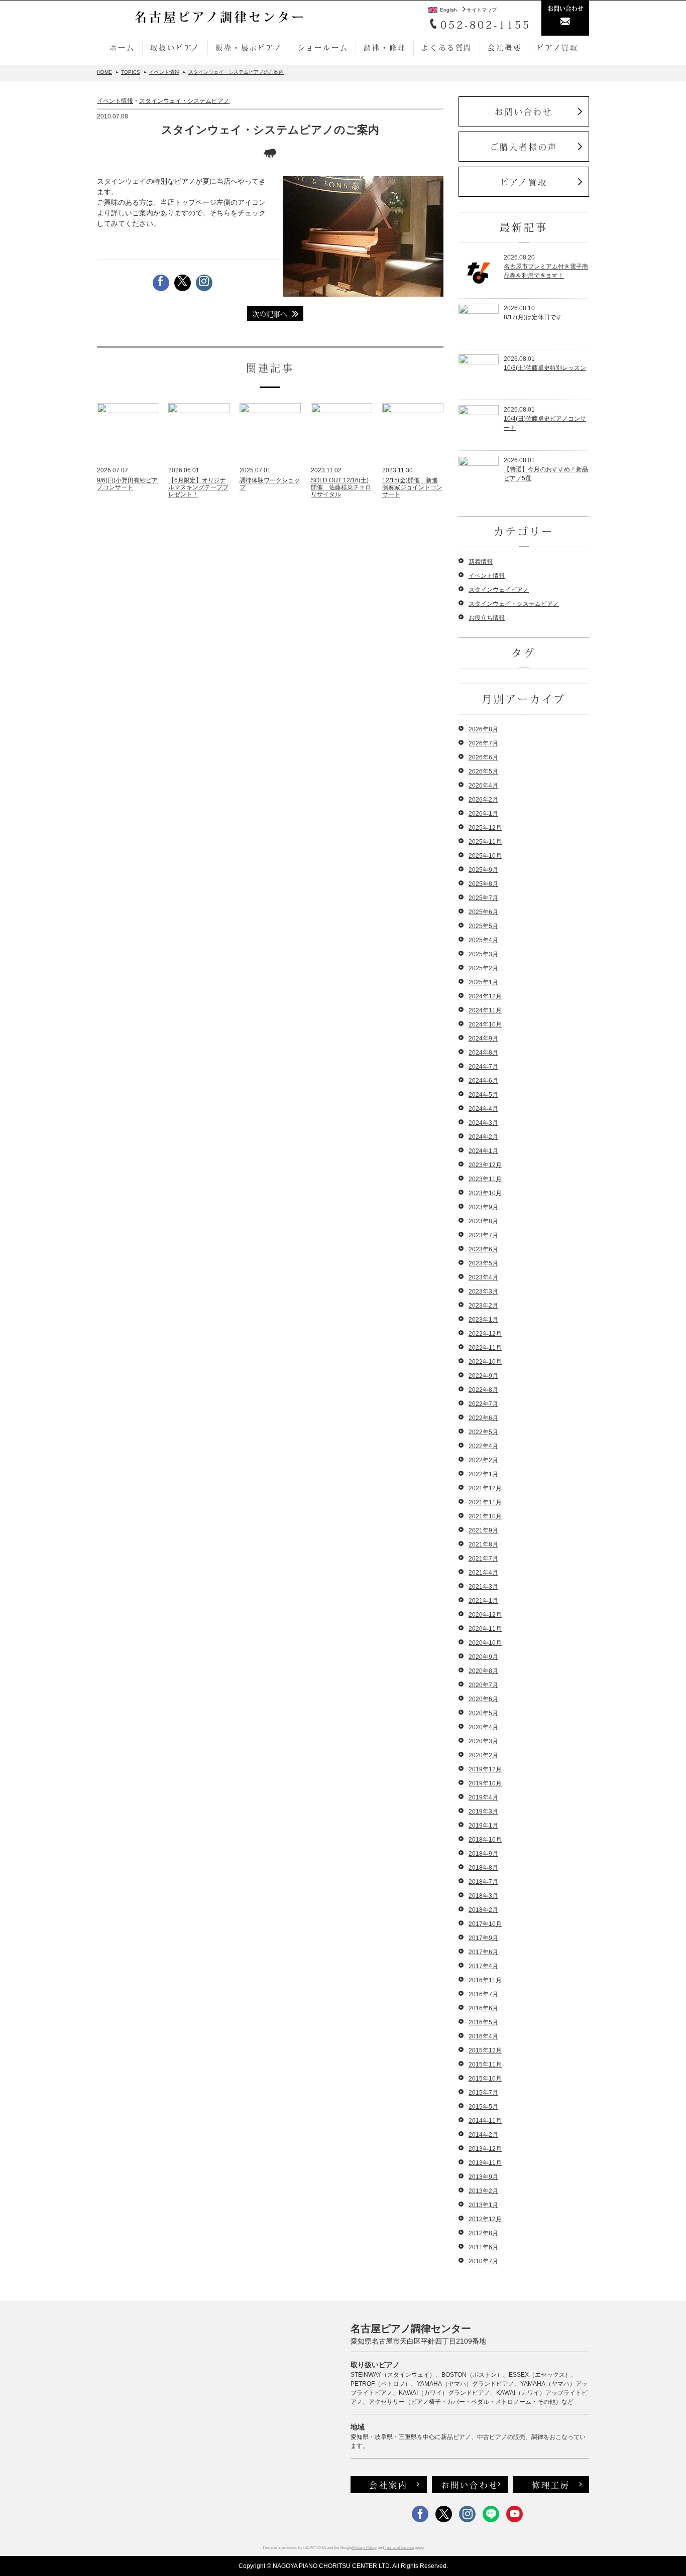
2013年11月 (485, 2163)
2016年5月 (483, 2022)
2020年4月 (483, 1727)
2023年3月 (483, 1292)
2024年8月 (483, 1053)
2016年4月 (483, 2036)
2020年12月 (485, 1615)
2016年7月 (483, 1994)
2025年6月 (483, 912)
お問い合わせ (524, 111)
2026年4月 (483, 786)
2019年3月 (483, 1812)
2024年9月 (483, 1039)
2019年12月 (485, 1769)
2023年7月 (483, 1235)
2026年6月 (483, 757)
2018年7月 (483, 1882)
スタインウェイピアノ (499, 590)
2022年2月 (483, 1460)
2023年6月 (483, 1249)
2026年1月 (483, 814)
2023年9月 (483, 1207)
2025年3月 (483, 954)
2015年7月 (483, 2093)
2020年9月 (483, 1657)
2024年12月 (485, 996)
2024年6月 (483, 1081)
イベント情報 (115, 101)
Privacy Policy (364, 2548)
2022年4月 (483, 1446)
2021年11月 (485, 1502)
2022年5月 (483, 1432)
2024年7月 (483, 1067)
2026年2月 (483, 800)
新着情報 (481, 562)
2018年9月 (483, 1854)
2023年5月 (483, 1263)
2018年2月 (483, 1910)
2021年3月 (483, 1587)
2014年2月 (483, 2135)
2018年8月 (483, 1868)
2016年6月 (483, 2008)
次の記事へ (270, 314)
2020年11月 (485, 1629)
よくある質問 (447, 47)
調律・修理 (385, 47)
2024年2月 (483, 1137)
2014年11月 (485, 2121)
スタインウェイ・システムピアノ (184, 101)
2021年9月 (483, 1530)
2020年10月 (485, 1643)
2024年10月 (485, 1024)
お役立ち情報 (487, 618)
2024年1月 (483, 1151)
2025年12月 (485, 828)
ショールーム (323, 47)
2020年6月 (483, 1699)
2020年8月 (483, 1671)
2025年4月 (483, 940)
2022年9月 (483, 1376)
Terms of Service (399, 2548)
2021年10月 (485, 1516)
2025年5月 (483, 926)
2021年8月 (483, 1544)
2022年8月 (483, 1390)
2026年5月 (483, 771)
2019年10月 (485, 1783)
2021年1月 (483, 1601)
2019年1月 (483, 1826)
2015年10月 (485, 2079)
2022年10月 (485, 1362)
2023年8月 (483, 1221)
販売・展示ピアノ (249, 47)
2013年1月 (483, 2205)
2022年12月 (485, 1334)
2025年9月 (483, 870)
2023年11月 (485, 1179)
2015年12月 (485, 2050)
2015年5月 (483, 2107)
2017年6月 (483, 1952)
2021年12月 (485, 1488)
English (448, 10)
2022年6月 (483, 1418)
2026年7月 (483, 743)
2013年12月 (485, 2149)
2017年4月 (483, 1966)
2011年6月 (483, 2247)
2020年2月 (483, 1755)
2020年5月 (483, 1713)
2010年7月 (483, 2261)
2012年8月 (483, 2233)
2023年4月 (483, 1277)
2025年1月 (483, 982)
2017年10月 (485, 1924)
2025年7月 (483, 898)
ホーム (122, 47)
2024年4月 (483, 1109)
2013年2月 (483, 2191)
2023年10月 (485, 1193)
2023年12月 (485, 1165)
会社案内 (388, 2485)
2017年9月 (483, 1938)
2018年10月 (485, 1840)
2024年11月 (485, 1010)
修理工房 (551, 2485)
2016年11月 (485, 1980)
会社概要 (504, 47)
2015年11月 (485, 2065)
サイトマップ (482, 10)
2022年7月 (483, 1404)
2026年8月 (483, 729)
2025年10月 (485, 856)
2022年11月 (485, 1348)
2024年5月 (483, 1095)
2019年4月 (483, 1797)
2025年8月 (483, 884)
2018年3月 (483, 1896)
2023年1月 (483, 1320)
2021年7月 (483, 1559)
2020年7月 (483, 1685)
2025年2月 (483, 968)
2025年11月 (485, 842)
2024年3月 (483, 1123)
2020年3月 (483, 1741)
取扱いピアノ (175, 47)
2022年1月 (483, 1474)
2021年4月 (483, 1573)
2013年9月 (483, 2177)
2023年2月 (483, 1306)
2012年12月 (485, 2219)
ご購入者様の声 (524, 147)
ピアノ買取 (557, 47)
